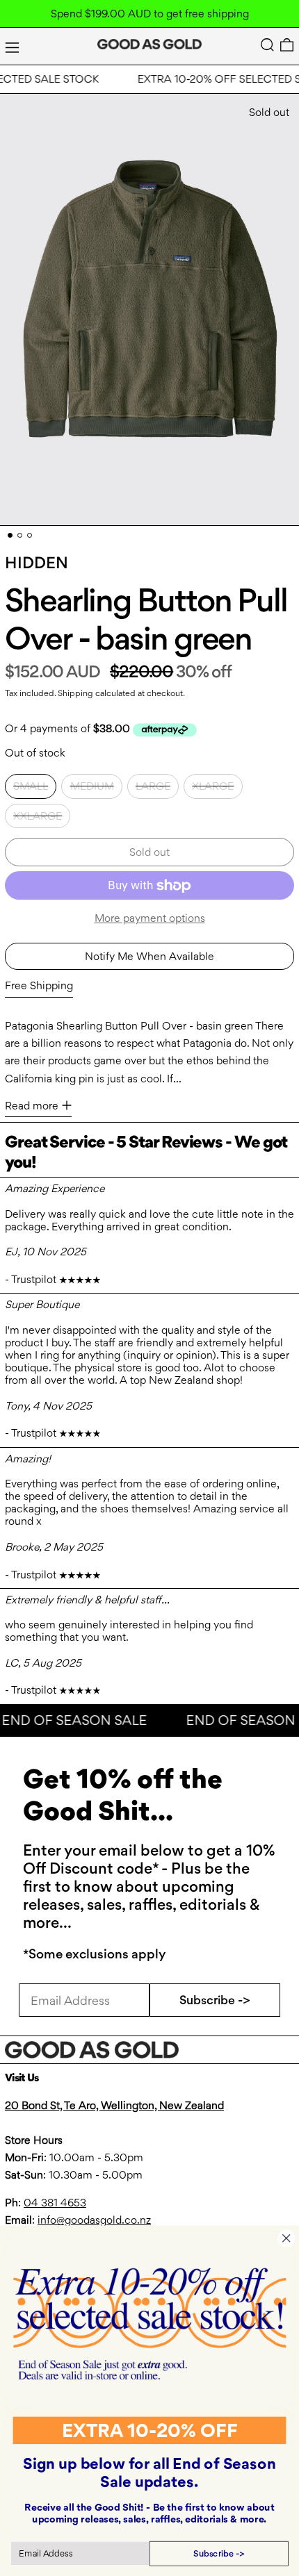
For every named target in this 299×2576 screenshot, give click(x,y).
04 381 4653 (55, 2203)
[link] (149, 2323)
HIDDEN (37, 563)
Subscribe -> (215, 2000)
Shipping (75, 693)
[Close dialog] (286, 2238)
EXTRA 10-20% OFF (150, 2430)
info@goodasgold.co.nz (94, 2220)
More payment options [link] (150, 918)
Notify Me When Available (149, 956)
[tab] (10, 535)
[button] (267, 45)
